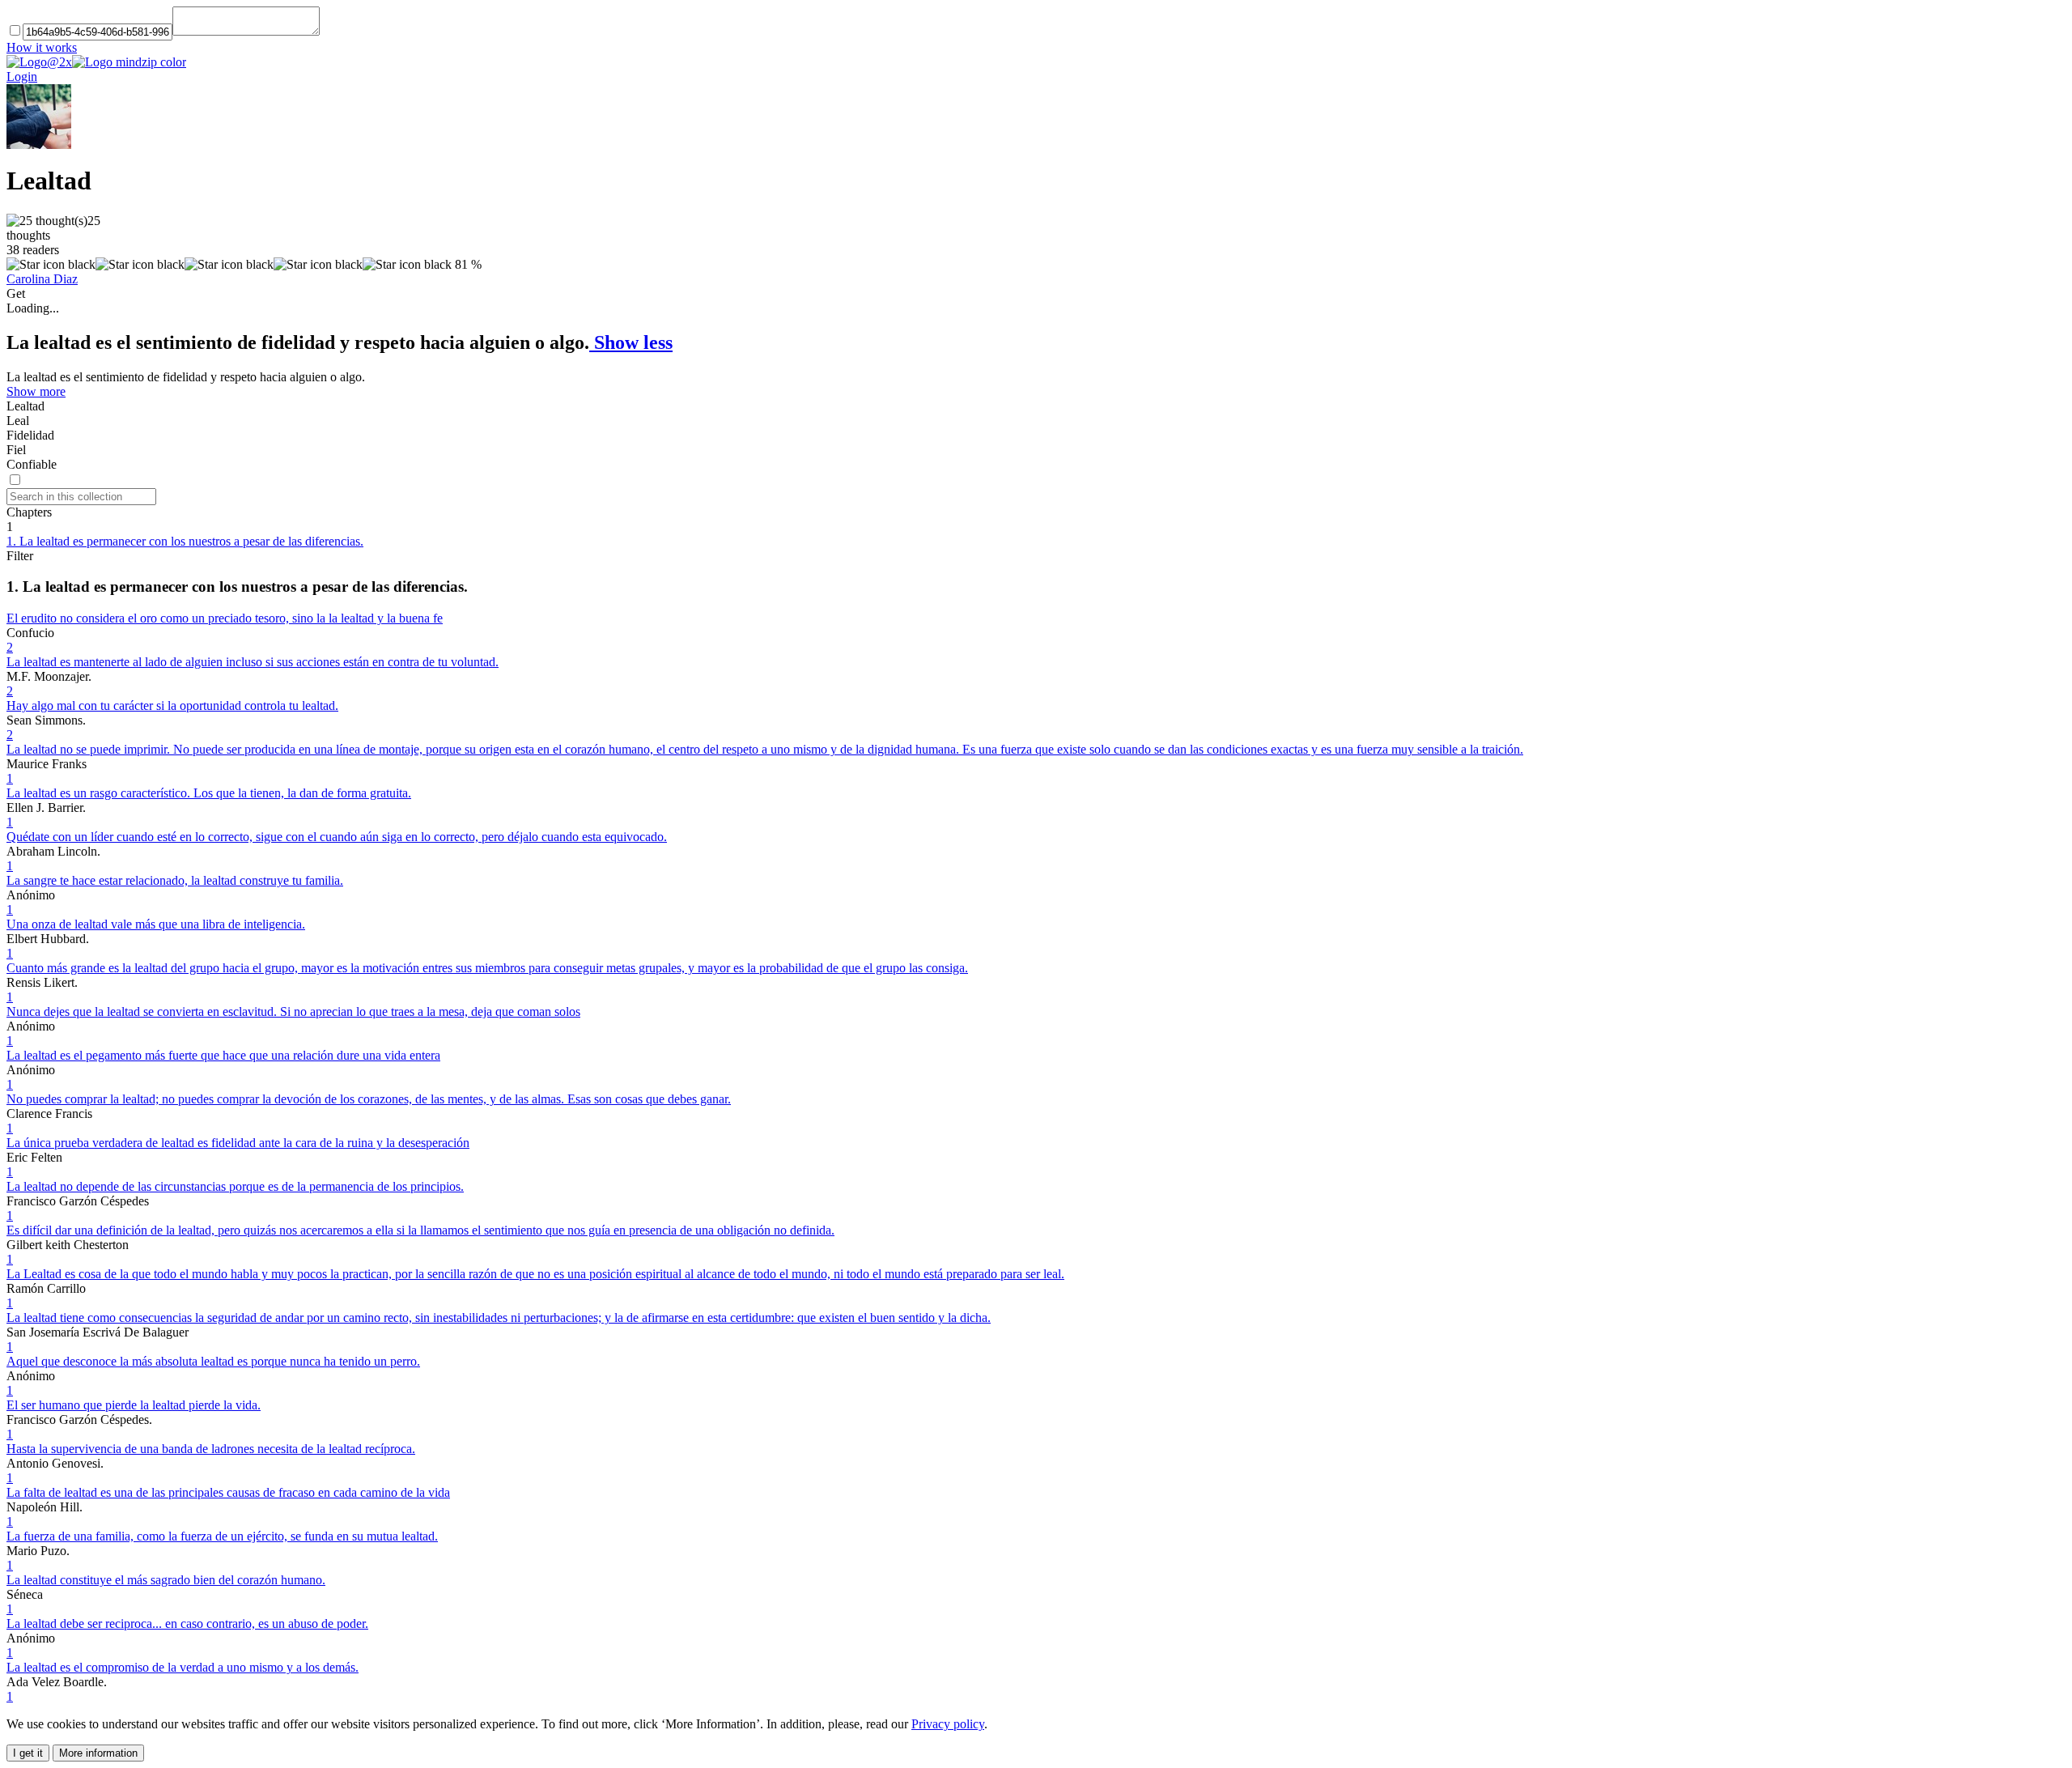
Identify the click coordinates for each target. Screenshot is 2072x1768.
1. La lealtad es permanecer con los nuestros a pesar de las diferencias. (185, 541)
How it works (42, 47)
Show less (631, 342)
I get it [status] (28, 1753)
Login (22, 76)
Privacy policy (948, 1724)
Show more (36, 391)
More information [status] (98, 1753)
